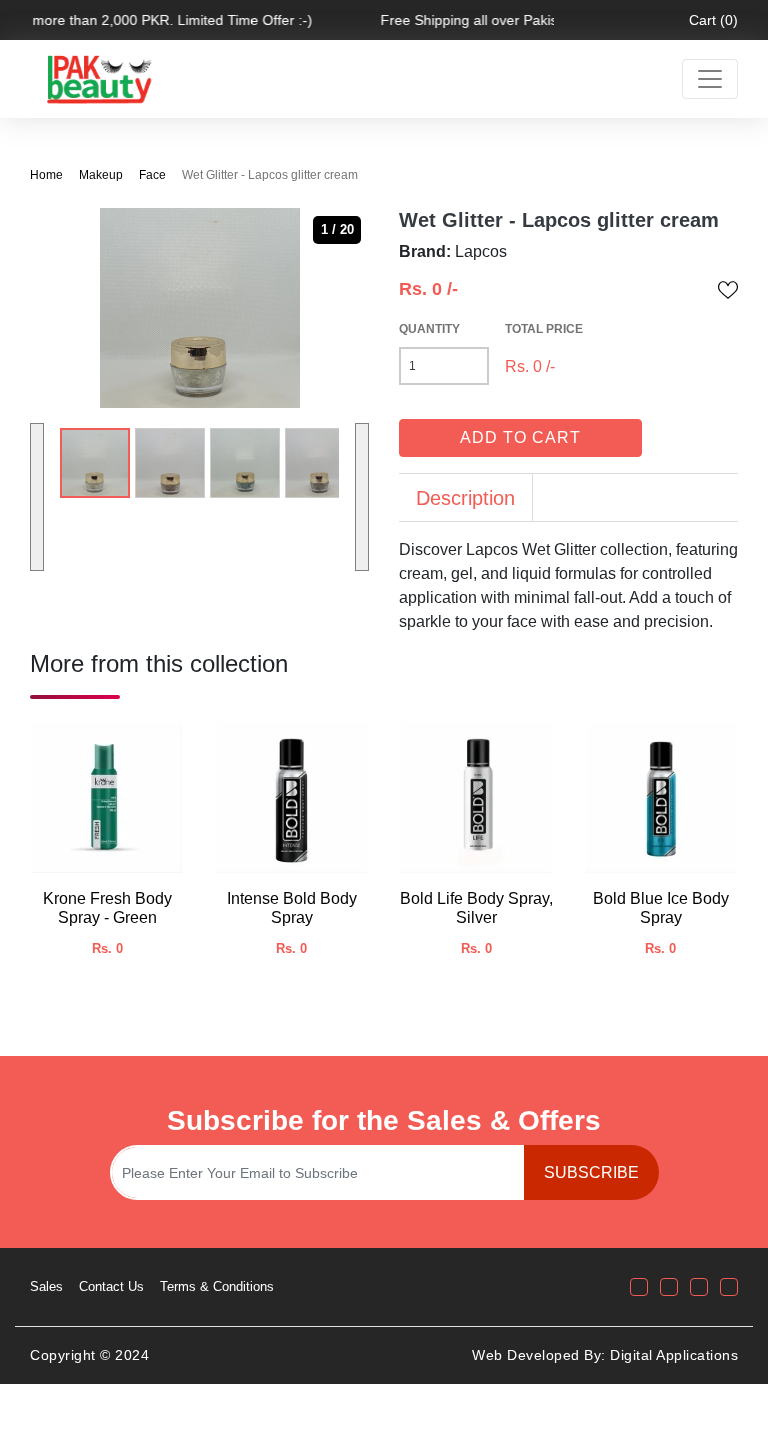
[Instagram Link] (669, 1287)
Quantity (429, 329)
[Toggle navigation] (710, 79)
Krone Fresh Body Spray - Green (107, 908)
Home (46, 175)
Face (152, 175)
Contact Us (111, 1286)
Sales (46, 1286)
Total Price (544, 329)
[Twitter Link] (699, 1287)
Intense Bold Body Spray (292, 908)
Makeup (101, 175)
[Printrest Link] (729, 1287)
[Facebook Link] (639, 1287)
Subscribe (591, 1172)
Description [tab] (465, 498)
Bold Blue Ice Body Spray (661, 908)
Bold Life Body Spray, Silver (476, 908)
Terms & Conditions (217, 1286)
